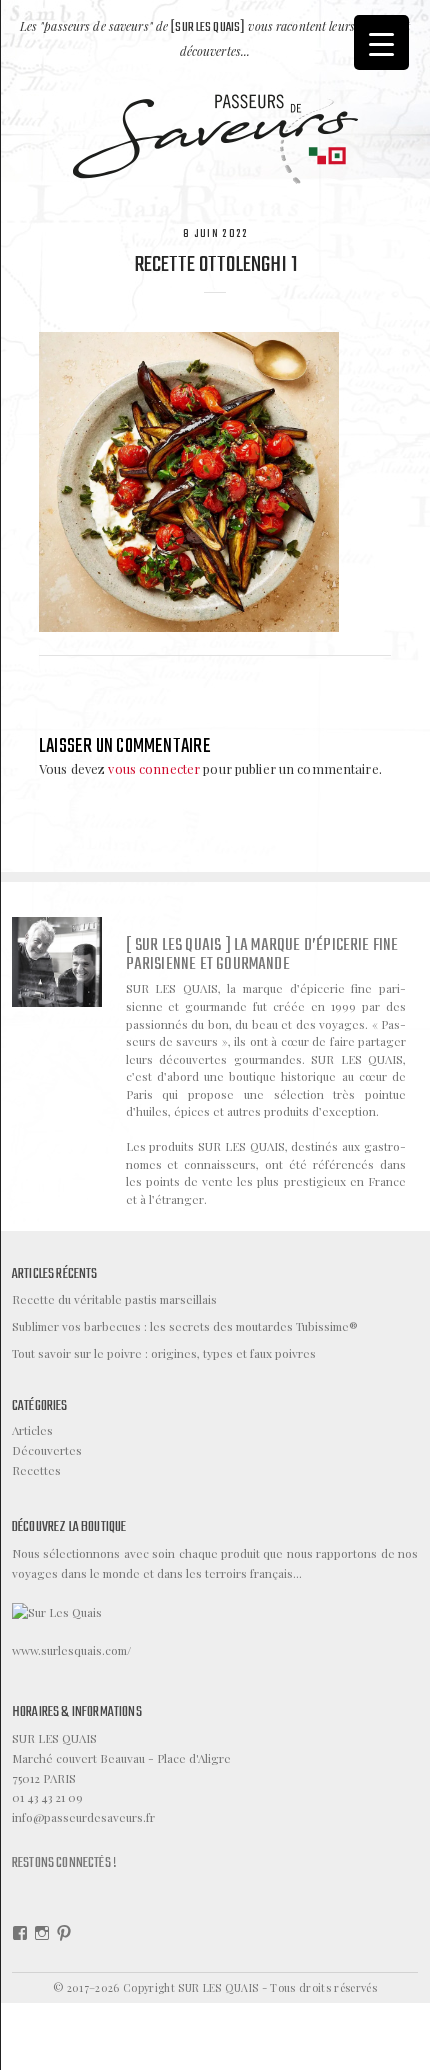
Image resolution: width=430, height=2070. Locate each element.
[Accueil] (215, 137)
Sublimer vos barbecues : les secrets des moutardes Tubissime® (185, 1326)
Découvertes (47, 1450)
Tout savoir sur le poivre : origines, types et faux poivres (164, 1353)
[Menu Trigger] (381, 42)
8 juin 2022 (215, 234)
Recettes (36, 1470)
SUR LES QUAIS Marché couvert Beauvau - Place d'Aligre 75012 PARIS (121, 1758)
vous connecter (154, 768)
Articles (32, 1430)
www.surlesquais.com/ (71, 1650)
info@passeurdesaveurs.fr (83, 1817)
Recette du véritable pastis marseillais (114, 1299)
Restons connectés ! (64, 1863)
